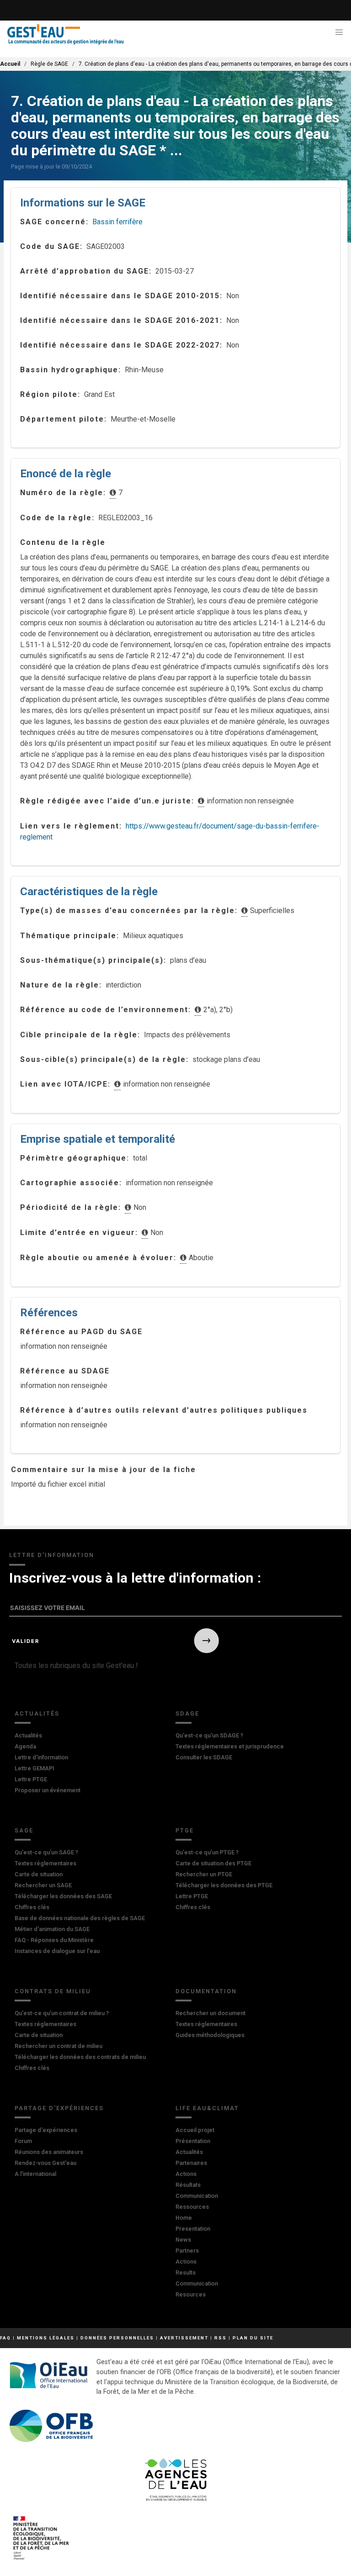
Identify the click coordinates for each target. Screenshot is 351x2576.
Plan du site (253, 2338)
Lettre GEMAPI (35, 1768)
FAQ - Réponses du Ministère (54, 1940)
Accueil (10, 64)
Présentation (193, 2141)
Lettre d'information (41, 1757)
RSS (221, 2338)
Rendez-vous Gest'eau (45, 2163)
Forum (23, 2141)
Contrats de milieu (53, 1991)
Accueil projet (195, 2130)
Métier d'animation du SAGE (52, 1929)
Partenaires (191, 2163)
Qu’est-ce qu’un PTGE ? (207, 1852)
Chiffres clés (32, 1907)
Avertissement (184, 2338)
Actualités (37, 1713)
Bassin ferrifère (117, 222)
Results (186, 2272)
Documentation (206, 1991)
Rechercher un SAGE (43, 1885)
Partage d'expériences (59, 2108)
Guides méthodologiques (210, 2035)
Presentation (193, 2229)
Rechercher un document (210, 2013)
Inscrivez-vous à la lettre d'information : (135, 1578)
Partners (187, 2251)
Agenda (25, 1746)
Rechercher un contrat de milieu (58, 2046)
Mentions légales (46, 2338)
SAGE (24, 1830)
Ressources (192, 2207)
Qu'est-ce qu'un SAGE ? (46, 1852)
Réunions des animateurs (49, 2152)
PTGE (185, 1830)
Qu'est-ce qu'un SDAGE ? (209, 1735)
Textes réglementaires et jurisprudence (230, 1746)
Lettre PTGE (31, 1779)
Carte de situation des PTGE (213, 1863)
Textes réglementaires (45, 1863)
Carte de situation (39, 1874)
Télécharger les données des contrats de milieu (80, 2057)
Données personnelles (117, 2338)
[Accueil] (66, 34)
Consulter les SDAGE (204, 1757)
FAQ (5, 2338)
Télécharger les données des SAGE (63, 1896)
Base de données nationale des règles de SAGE (80, 1918)
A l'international (35, 2174)
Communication (197, 2196)
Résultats (188, 2185)
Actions (186, 2174)
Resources (191, 2294)
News (183, 2240)
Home (184, 2218)
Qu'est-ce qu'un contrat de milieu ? (62, 2013)
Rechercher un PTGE (204, 1874)
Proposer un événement (48, 1790)
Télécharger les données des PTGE (224, 1885)
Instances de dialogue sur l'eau (57, 1951)
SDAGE (187, 1713)
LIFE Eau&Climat (207, 2108)
